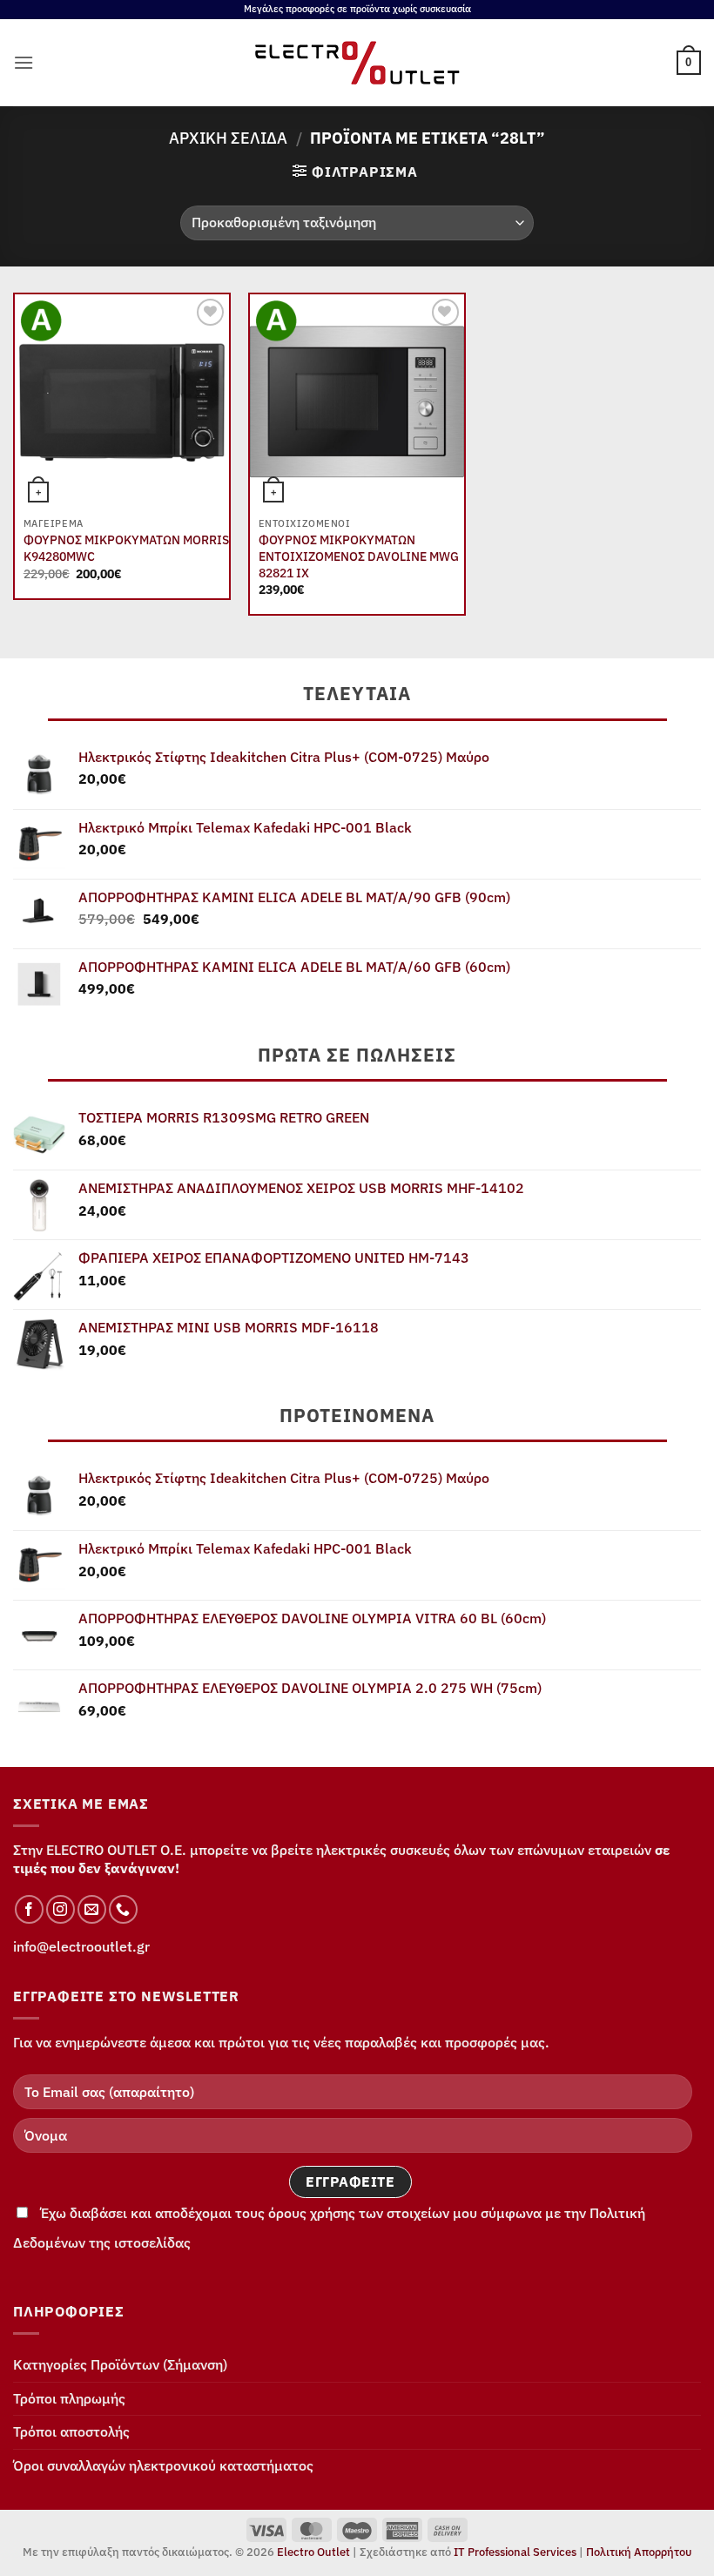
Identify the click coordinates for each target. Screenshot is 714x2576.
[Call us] (123, 1909)
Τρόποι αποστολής (71, 2431)
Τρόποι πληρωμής (69, 2398)
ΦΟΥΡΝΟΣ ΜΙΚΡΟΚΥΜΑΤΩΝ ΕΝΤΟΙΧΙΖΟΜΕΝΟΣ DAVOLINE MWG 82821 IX (359, 556)
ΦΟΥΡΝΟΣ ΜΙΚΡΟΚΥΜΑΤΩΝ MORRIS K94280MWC (126, 548)
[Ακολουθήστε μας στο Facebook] (29, 1909)
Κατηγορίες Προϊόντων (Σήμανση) (120, 2364)
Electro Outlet (313, 2552)
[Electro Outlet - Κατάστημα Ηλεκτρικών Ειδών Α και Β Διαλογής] (357, 63)
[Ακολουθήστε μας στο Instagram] (61, 1909)
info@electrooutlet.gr (81, 1946)
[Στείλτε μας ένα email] (92, 1909)
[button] (24, 62)
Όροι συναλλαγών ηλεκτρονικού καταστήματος (163, 2465)
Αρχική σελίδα (228, 138)
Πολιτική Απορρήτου (639, 2552)
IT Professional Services (515, 2552)
